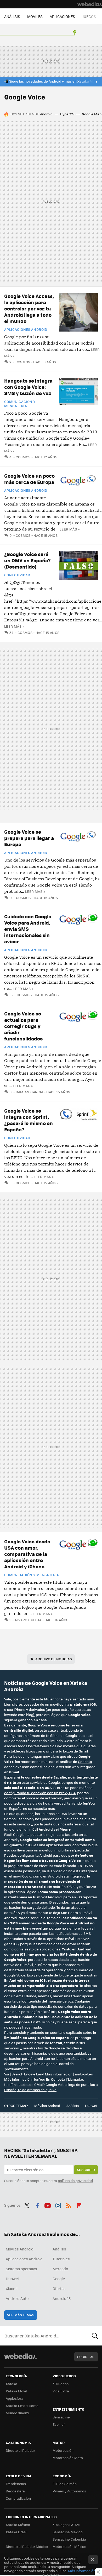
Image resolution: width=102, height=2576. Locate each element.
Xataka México (18, 2525)
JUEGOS (89, 16)
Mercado (60, 2269)
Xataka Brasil (16, 2532)
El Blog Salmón (65, 2484)
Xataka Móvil (16, 2391)
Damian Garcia (30, 1092)
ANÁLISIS (12, 16)
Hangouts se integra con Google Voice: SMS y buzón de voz (28, 387)
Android (46, 114)
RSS (69, 2205)
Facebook (37, 2205)
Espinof (59, 2424)
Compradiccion (18, 2498)
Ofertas (59, 2288)
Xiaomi (12, 2288)
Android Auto (17, 2298)
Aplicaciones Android (26, 329)
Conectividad (17, 575)
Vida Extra (61, 2391)
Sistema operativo (21, 2269)
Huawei (91, 2106)
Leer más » (70, 529)
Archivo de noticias (54, 1659)
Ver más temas (21, 2315)
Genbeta (85, 1761)
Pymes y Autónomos (69, 2491)
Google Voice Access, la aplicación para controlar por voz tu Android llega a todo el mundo (29, 308)
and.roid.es (84, 2074)
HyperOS (67, 114)
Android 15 (62, 2298)
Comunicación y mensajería (20, 404)
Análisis (73, 2106)
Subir (82, 2357)
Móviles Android (47, 2106)
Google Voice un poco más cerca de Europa (29, 479)
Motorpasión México (69, 2546)
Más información (82, 2571)
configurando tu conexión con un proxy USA (40, 1793)
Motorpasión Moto (68, 2458)
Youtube (48, 2205)
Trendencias (16, 2484)
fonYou (40, 2079)
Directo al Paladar (20, 2450)
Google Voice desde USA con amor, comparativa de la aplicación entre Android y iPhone (27, 1554)
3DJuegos (61, 2384)
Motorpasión (63, 2450)
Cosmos (23, 362)
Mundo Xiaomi (17, 2413)
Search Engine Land (28, 2074)
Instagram (58, 2205)
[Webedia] (90, 4)
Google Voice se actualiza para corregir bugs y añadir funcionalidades (23, 1026)
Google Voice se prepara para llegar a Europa (29, 838)
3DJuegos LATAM (66, 2525)
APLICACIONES (62, 16)
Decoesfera (15, 2491)
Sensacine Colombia (69, 2539)
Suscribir (86, 2170)
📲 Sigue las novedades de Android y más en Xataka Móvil (51, 81)
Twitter (27, 2205)
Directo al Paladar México (27, 2546)
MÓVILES (35, 16)
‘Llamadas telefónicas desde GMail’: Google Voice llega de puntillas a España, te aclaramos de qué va (51, 2084)
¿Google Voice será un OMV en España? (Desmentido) (27, 560)
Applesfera (15, 2398)
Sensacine (61, 2417)
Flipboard (79, 2205)
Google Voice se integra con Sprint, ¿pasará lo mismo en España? (29, 1120)
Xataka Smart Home (22, 2406)
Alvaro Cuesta (28, 1620)
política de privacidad (75, 2181)
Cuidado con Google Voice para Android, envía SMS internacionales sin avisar (28, 929)
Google (59, 2279)
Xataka (12, 2384)
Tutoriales (61, 2259)
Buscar (95, 2336)
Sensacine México (68, 2532)
